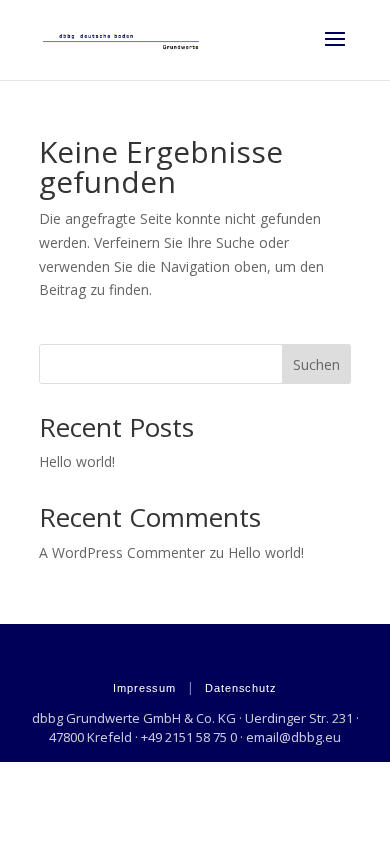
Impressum (144, 688)
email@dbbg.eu (293, 737)
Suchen (316, 364)
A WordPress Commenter (122, 552)
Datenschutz (241, 688)
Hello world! (77, 461)
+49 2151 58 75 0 (189, 737)
